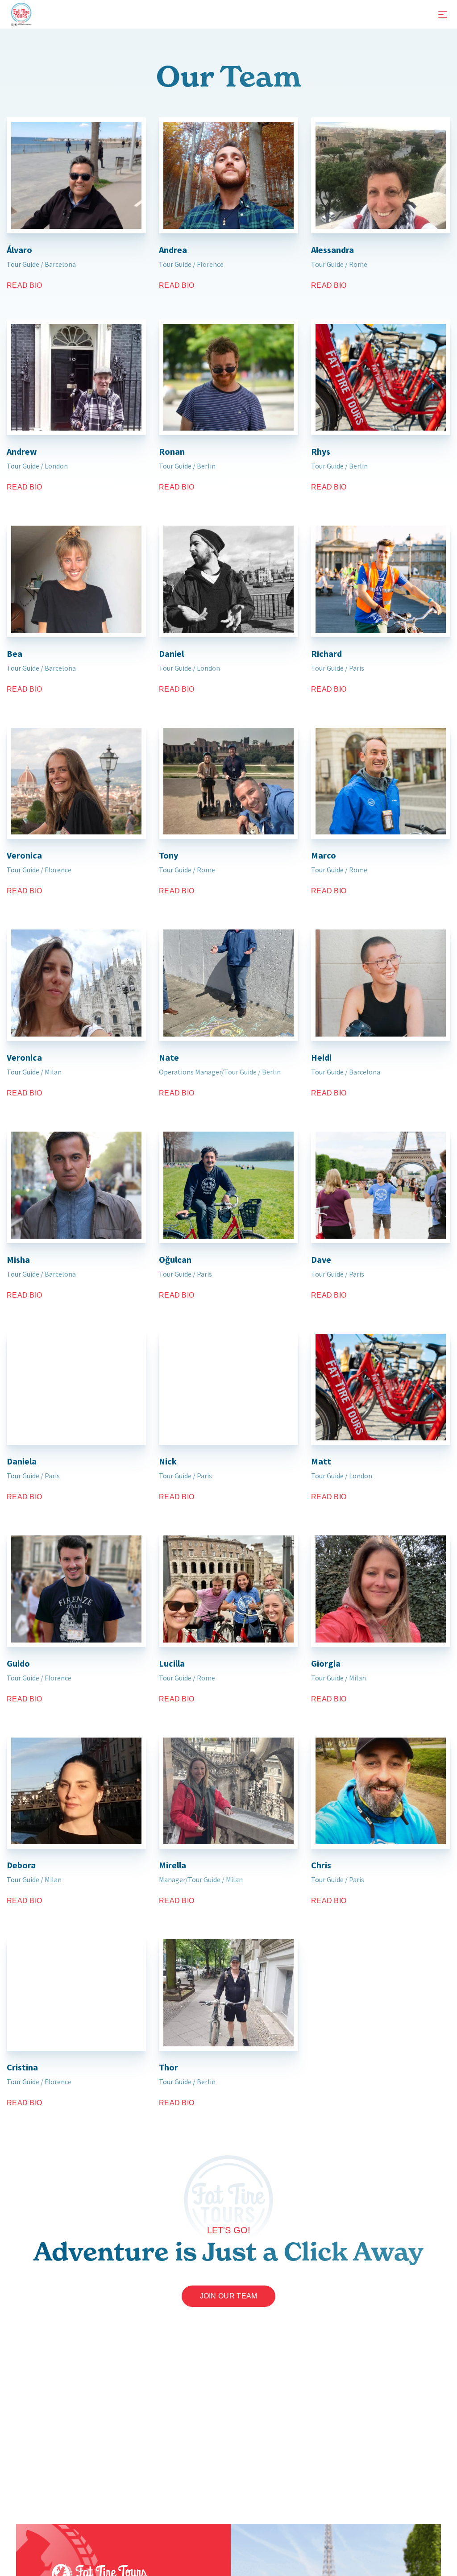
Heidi (321, 1057)
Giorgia (326, 1663)
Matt (321, 1461)
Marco (324, 855)
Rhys (321, 451)
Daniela (22, 1461)
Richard (326, 653)
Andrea (173, 250)
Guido (18, 1663)
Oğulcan (175, 1259)
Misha (18, 1259)
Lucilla (172, 1663)
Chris (321, 1865)
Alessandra (332, 250)
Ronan (172, 451)
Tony (168, 855)
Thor (168, 2067)
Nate (169, 1057)
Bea (15, 653)
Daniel (171, 653)
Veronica (24, 855)
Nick (168, 1461)
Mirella (172, 1865)
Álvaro (19, 250)
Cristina (22, 2067)
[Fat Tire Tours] (21, 13)
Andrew (22, 451)
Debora (21, 1865)
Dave (321, 1259)
